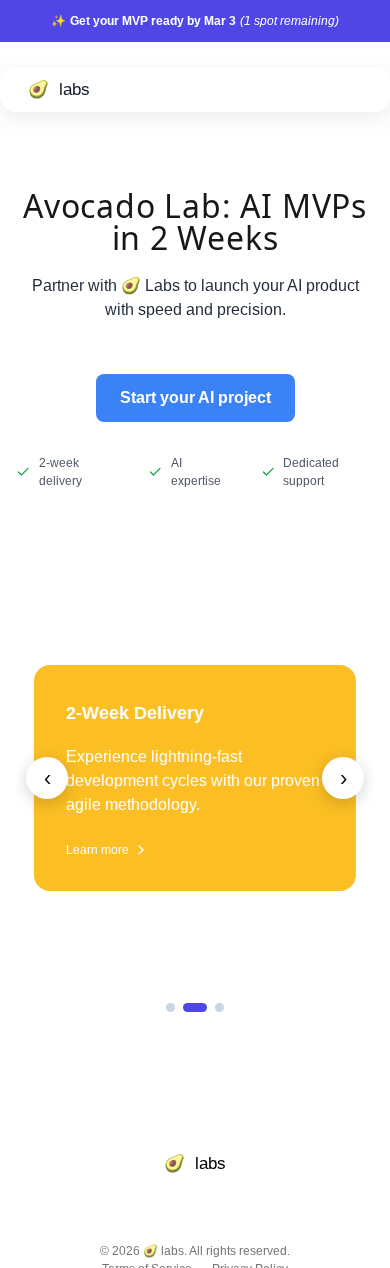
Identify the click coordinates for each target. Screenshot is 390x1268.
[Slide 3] (219, 1007)
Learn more (97, 850)
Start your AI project (195, 397)
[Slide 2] (195, 1007)
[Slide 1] (170, 1007)
